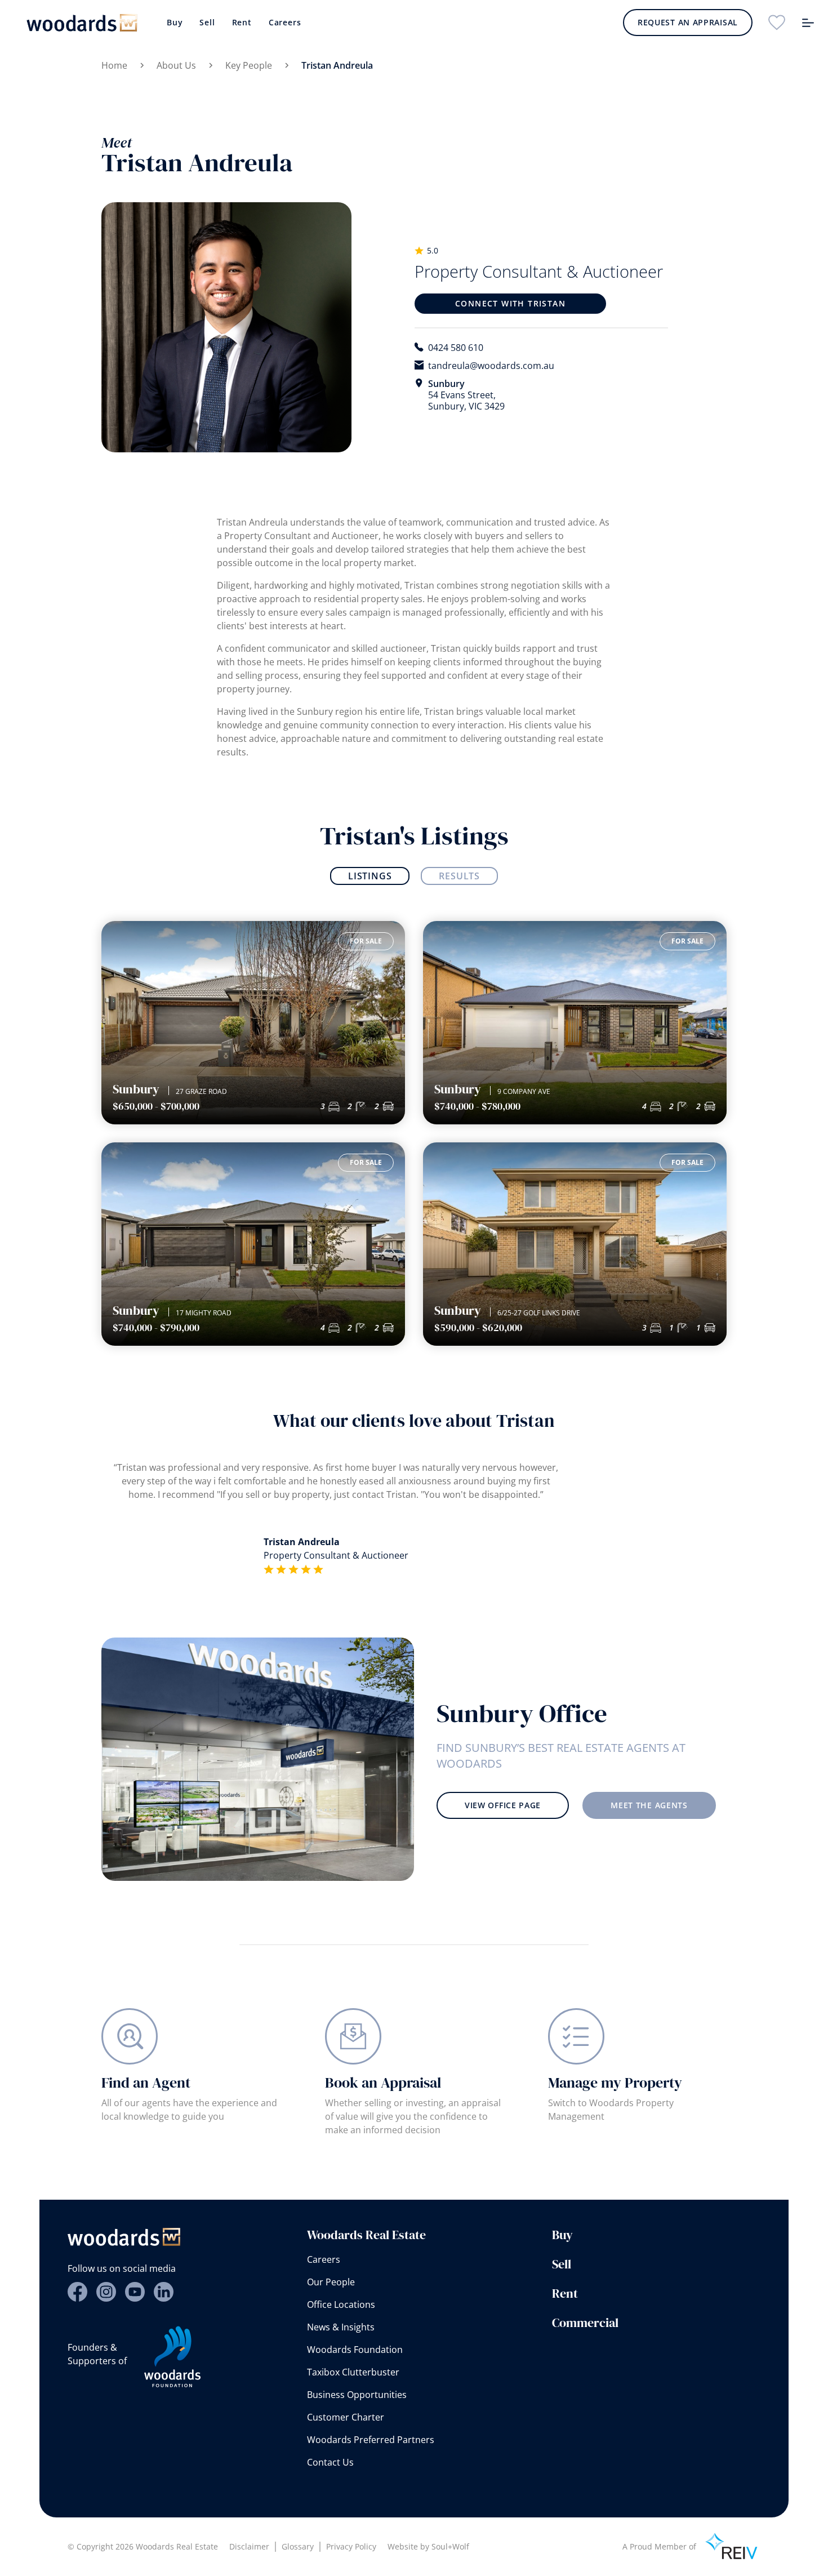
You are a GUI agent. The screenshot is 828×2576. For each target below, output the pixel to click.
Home (114, 65)
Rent (242, 22)
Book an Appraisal (383, 2083)
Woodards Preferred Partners (371, 2440)
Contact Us (330, 2462)
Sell (207, 22)
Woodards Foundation (355, 2350)
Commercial (585, 2323)
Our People (331, 2282)
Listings (370, 876)
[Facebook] (77, 2292)
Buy (175, 22)
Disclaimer (249, 2546)
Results (459, 876)
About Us (176, 65)
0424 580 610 (456, 348)
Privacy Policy (351, 2546)
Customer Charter (346, 2417)
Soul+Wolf (450, 2546)
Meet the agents (649, 1805)
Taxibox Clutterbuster (353, 2372)
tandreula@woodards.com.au (491, 366)
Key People (249, 65)
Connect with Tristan (510, 303)
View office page (503, 1805)
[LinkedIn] (164, 2292)
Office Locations (341, 2304)
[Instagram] (106, 2292)
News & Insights (341, 2327)
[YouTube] (135, 2292)
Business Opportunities (357, 2395)
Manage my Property (615, 2083)
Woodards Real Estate (366, 2235)
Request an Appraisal (688, 22)
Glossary (298, 2546)
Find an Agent (146, 2083)
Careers (285, 22)
